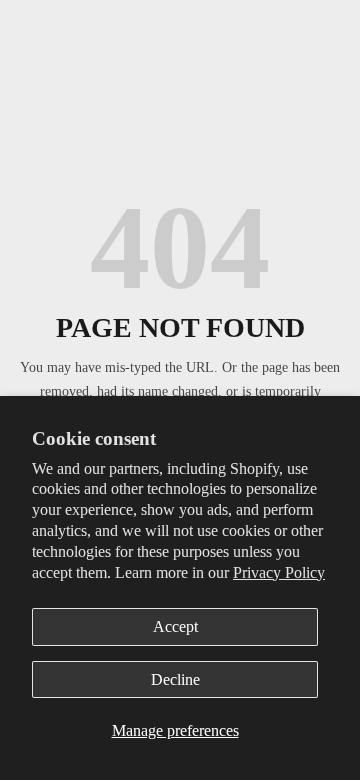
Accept (175, 626)
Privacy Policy (279, 572)
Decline (175, 679)
